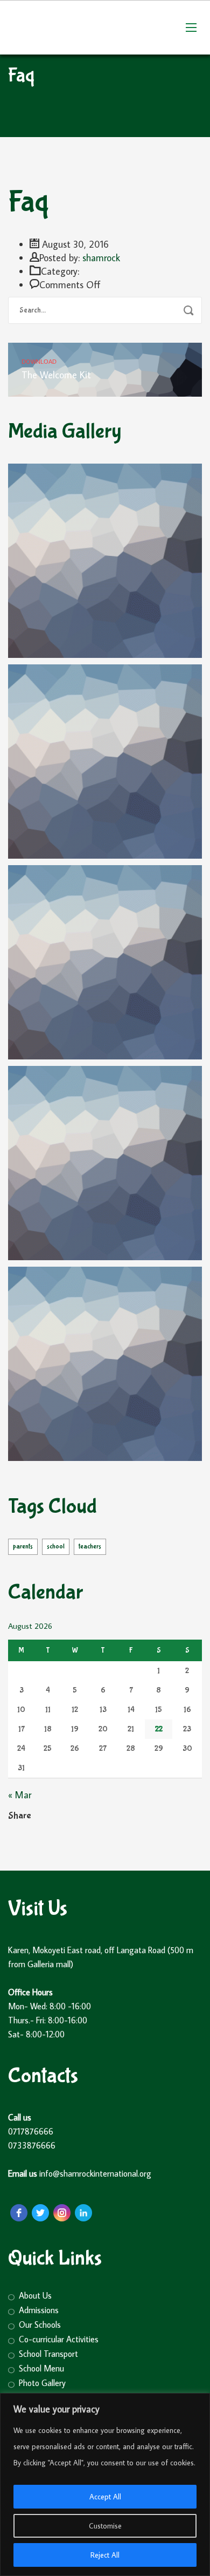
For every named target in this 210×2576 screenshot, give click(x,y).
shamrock (101, 258)
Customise (105, 2526)
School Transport (48, 2354)
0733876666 (32, 2145)
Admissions (39, 2310)
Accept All (105, 2497)
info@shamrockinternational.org (96, 2173)
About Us (35, 2296)
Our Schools (40, 2325)
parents (23, 1547)
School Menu (41, 2368)
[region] (105, 2485)
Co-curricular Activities (59, 2339)
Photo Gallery (42, 2383)
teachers (90, 1547)
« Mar (20, 1795)
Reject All (105, 2555)
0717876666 (32, 2131)
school (56, 1547)
